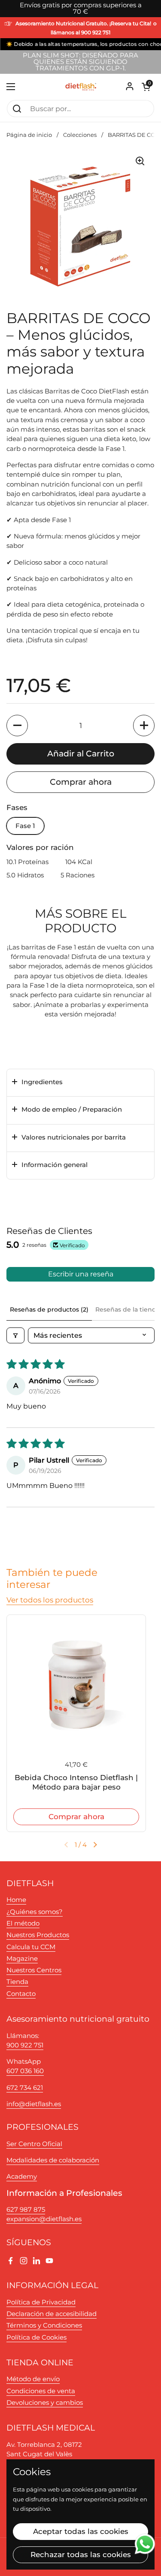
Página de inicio (29, 135)
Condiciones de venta (41, 2391)
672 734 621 (25, 2088)
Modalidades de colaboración (53, 2160)
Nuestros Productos (38, 1935)
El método (23, 1923)
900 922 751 (25, 2045)
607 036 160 (25, 2071)
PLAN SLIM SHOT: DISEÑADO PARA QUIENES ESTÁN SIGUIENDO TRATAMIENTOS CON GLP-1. (80, 62)
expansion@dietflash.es (44, 2219)
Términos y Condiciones (44, 2325)
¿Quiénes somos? (35, 1912)
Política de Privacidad (41, 2302)
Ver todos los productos (50, 1600)
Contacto (21, 1994)
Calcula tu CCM (31, 1947)
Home (16, 1900)
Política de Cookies (36, 2337)
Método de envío (33, 2379)
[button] (146, 87)
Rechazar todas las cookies (81, 2555)
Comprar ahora (81, 782)
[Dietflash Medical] (81, 87)
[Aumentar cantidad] (144, 726)
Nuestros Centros (34, 1970)
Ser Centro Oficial (34, 2144)
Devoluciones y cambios (45, 2403)
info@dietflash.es (34, 2104)
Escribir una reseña (81, 1274)
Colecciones (80, 135)
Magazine (22, 1959)
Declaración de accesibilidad (52, 2314)
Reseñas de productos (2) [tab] (49, 1309)
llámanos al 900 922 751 (80, 33)
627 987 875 (26, 2210)
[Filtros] (15, 1335)
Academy (22, 2177)
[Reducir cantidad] (17, 726)
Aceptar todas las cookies (81, 2531)
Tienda (17, 1982)
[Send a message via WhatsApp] (145, 2544)
